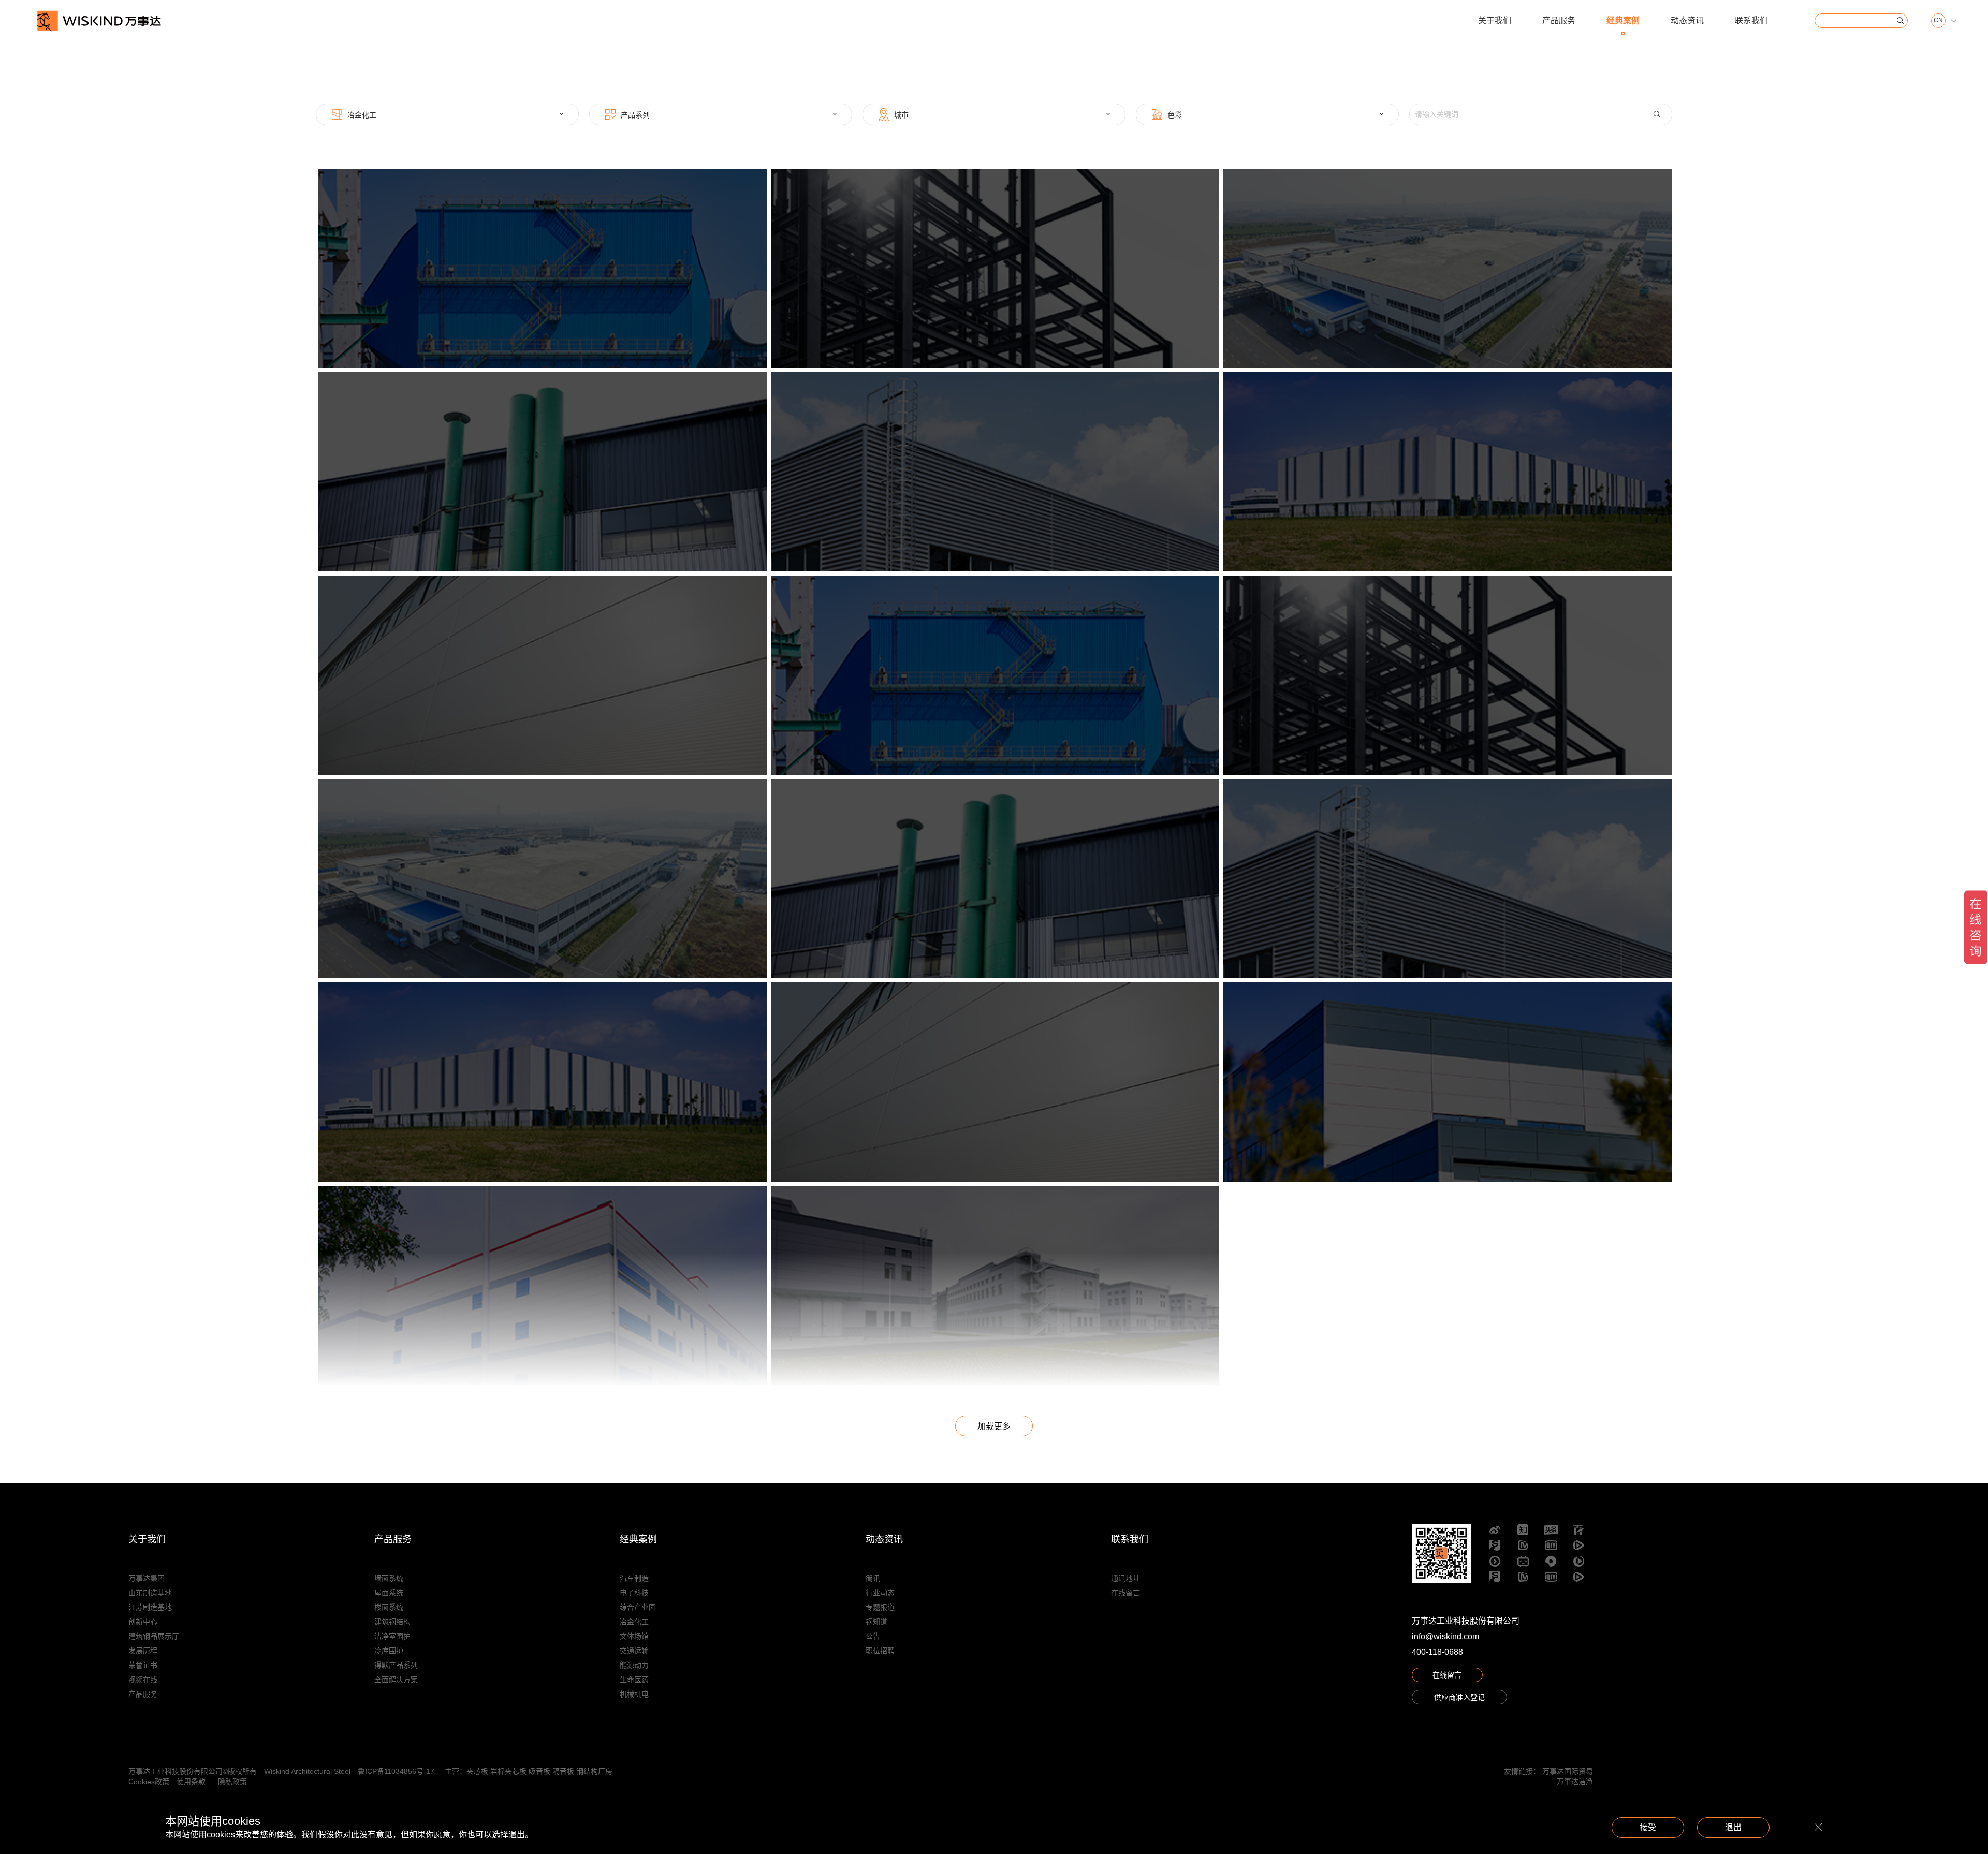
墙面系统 (389, 1578)
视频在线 (143, 1680)
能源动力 (634, 1665)
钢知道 (876, 1622)
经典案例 (1623, 20)
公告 (873, 1636)
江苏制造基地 (150, 1607)
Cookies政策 (149, 1782)
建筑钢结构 (392, 1622)
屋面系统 (389, 1593)
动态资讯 (1687, 20)
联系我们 (1751, 20)
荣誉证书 (143, 1665)
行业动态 (880, 1593)
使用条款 (191, 1782)
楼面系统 (389, 1607)
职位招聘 (880, 1651)
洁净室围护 (392, 1636)
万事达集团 (147, 1578)
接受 (1648, 1827)
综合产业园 (638, 1607)
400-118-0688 (1437, 1652)
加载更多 (994, 1426)
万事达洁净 (1575, 1782)
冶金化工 (634, 1622)
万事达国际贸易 (1568, 1771)
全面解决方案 (396, 1680)
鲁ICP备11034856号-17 (396, 1771)
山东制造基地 (150, 1593)
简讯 (873, 1578)
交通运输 (634, 1651)
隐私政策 (232, 1782)
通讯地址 (1125, 1578)
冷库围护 (389, 1651)
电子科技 (634, 1593)
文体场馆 (634, 1636)
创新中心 (143, 1622)
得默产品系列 (396, 1665)
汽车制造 (634, 1578)
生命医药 (634, 1680)
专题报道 (880, 1607)
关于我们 (1495, 20)
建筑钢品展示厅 (154, 1636)
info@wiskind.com (1445, 1636)
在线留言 (1125, 1593)
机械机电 (634, 1694)
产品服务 (1559, 20)
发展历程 (143, 1651)
